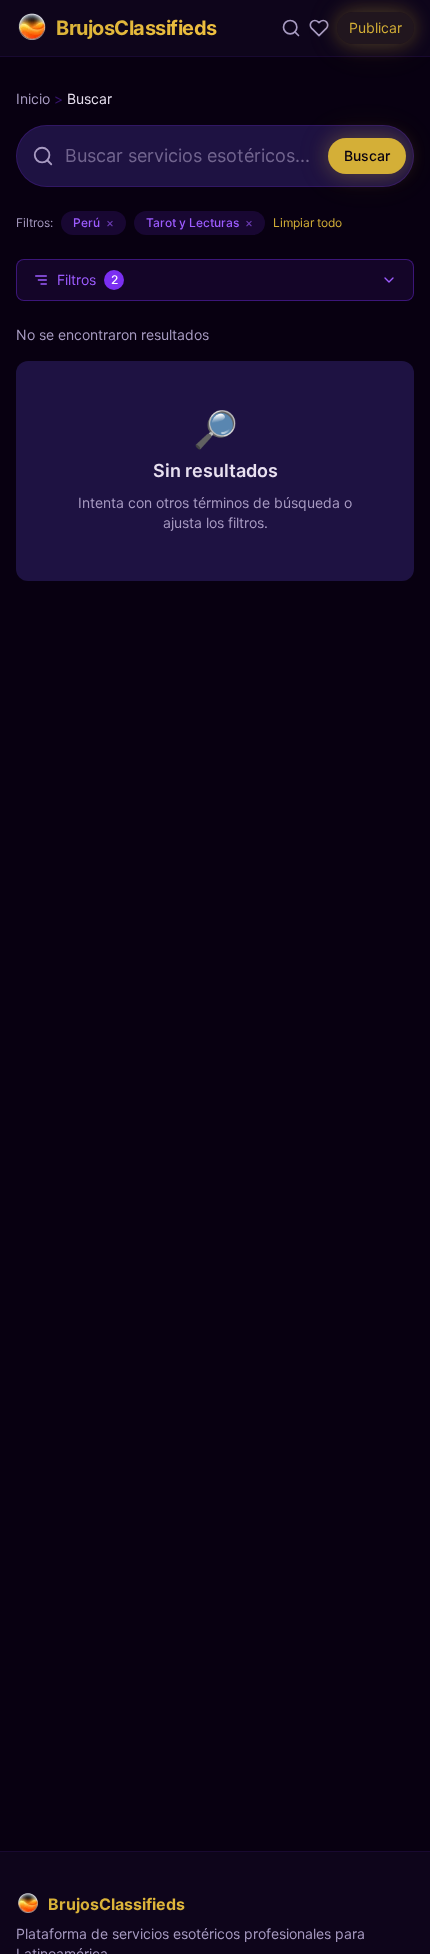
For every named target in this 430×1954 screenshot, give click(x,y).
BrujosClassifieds (136, 28)
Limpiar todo (307, 222)
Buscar (367, 155)
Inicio (33, 98)
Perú (93, 222)
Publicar (375, 27)
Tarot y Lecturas (199, 222)
